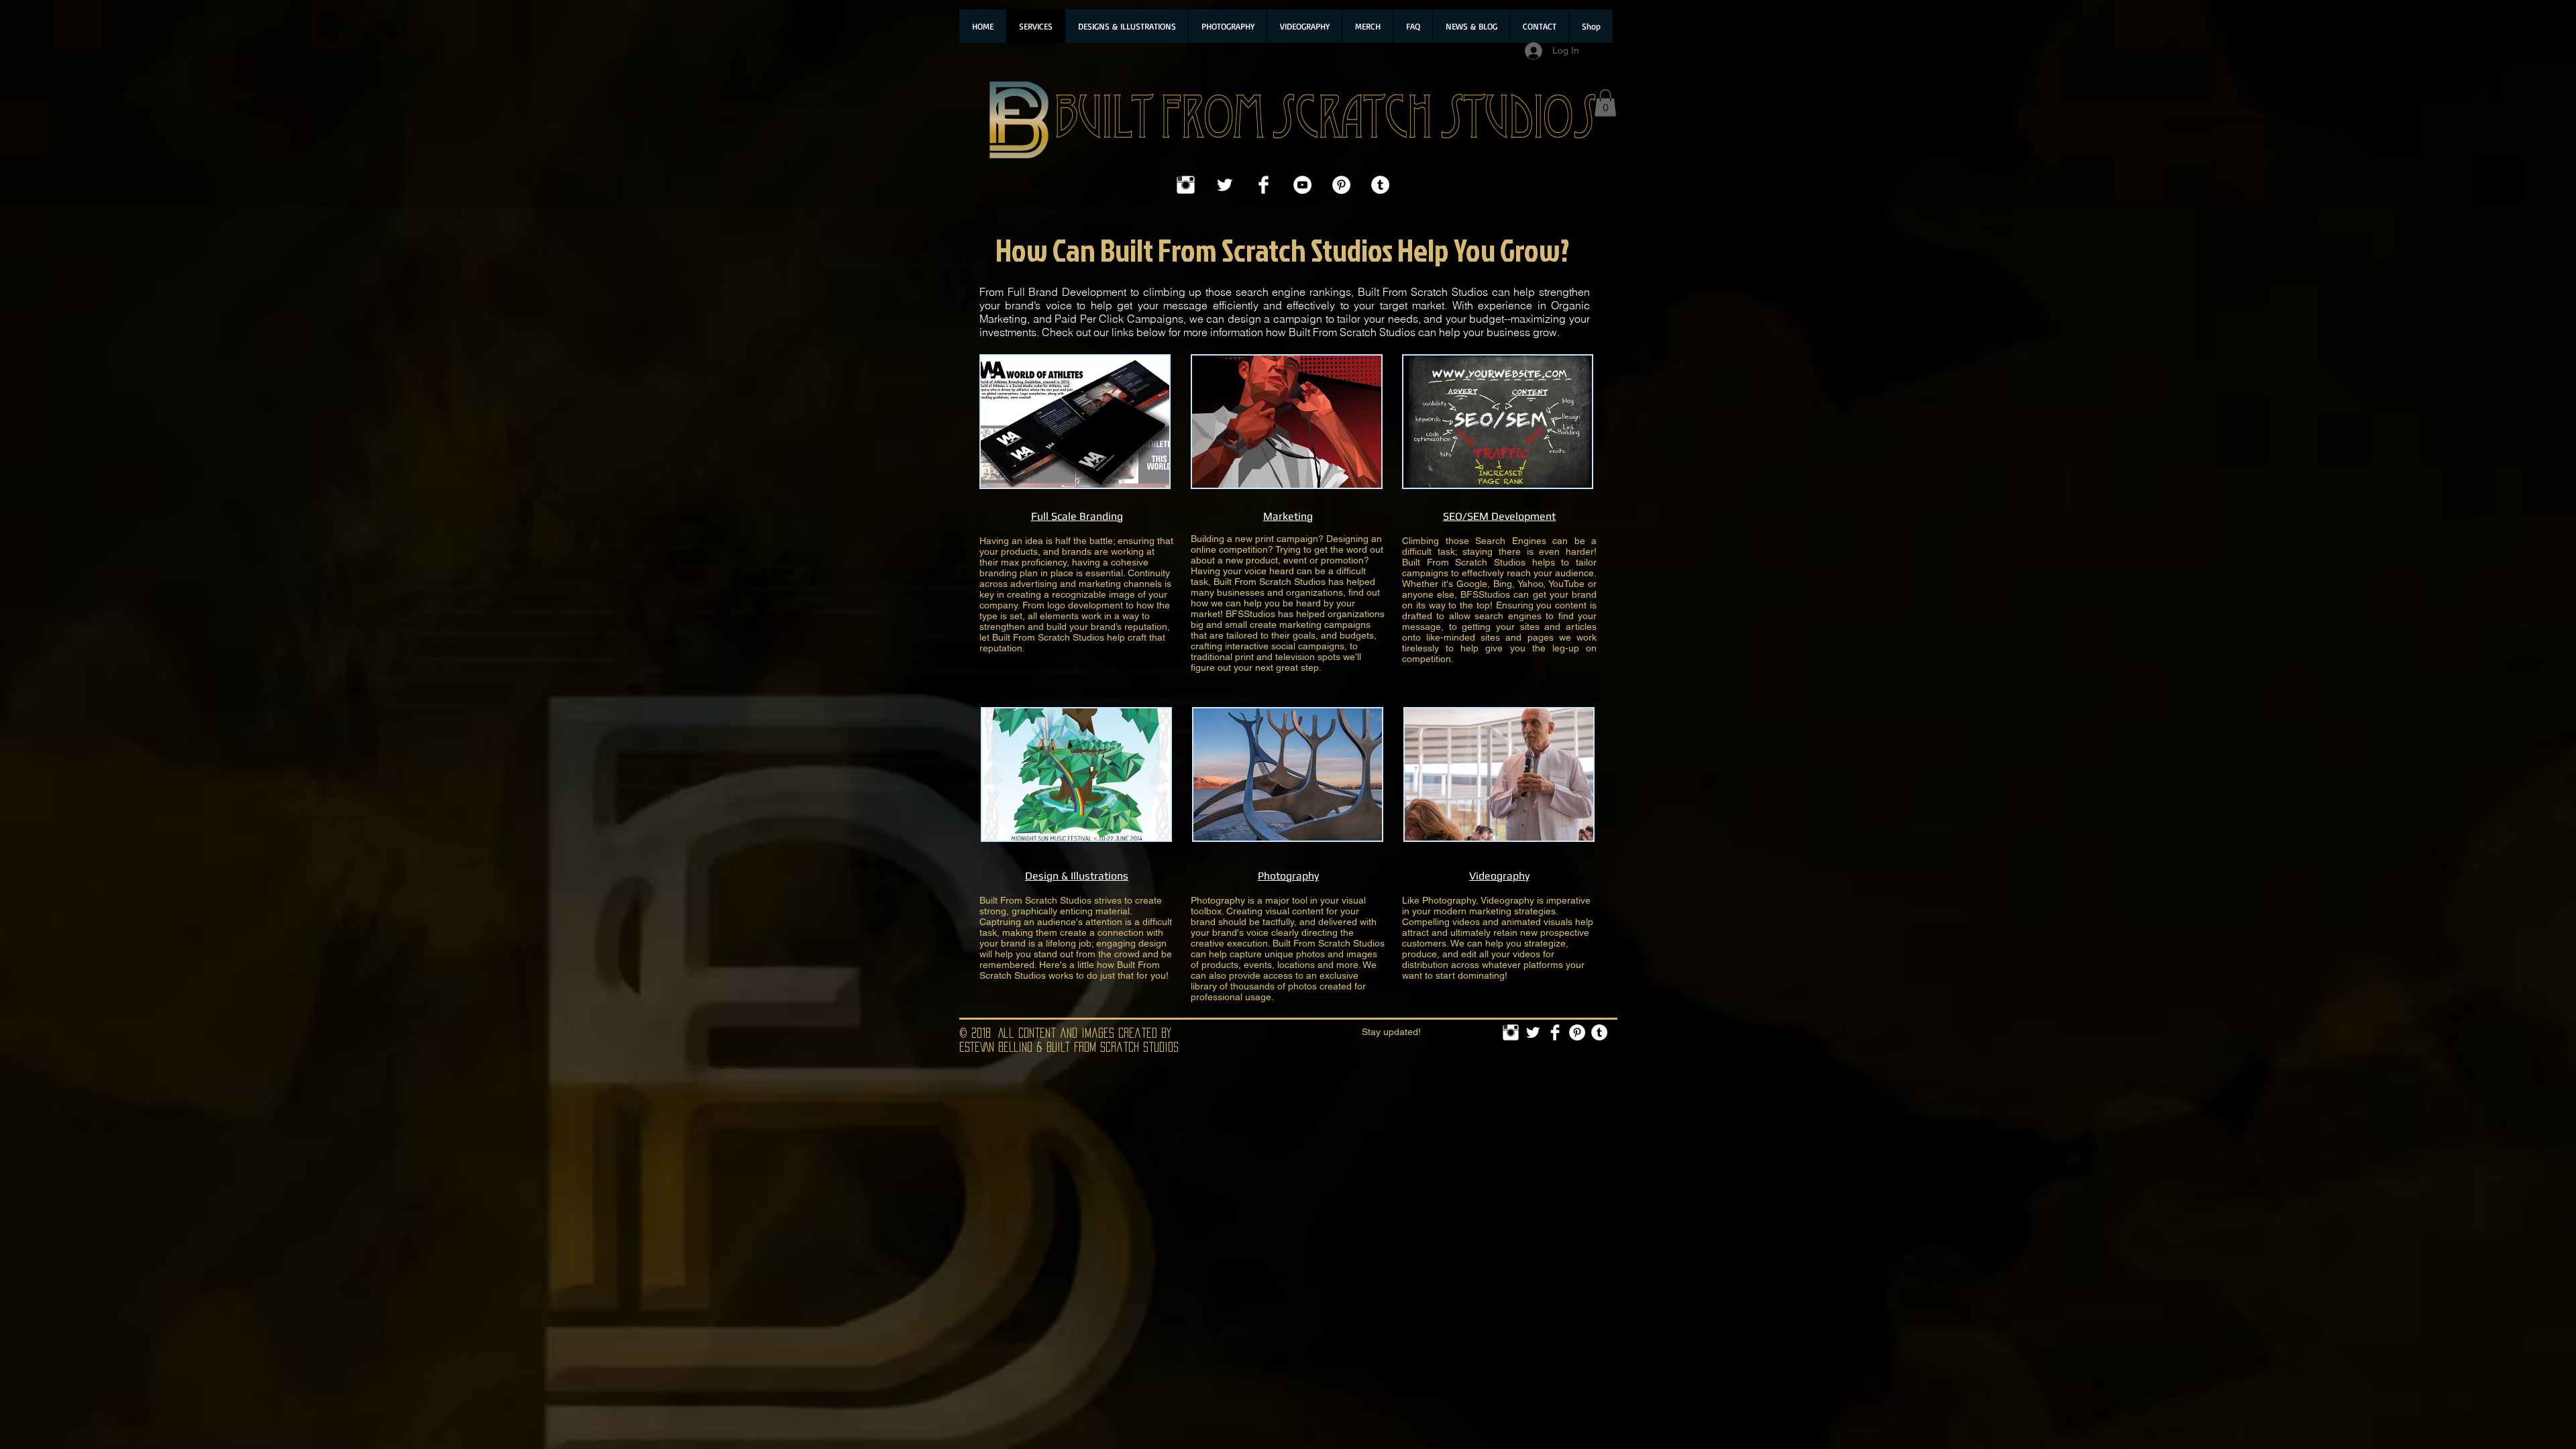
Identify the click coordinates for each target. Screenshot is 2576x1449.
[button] (1605, 103)
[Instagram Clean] (1186, 185)
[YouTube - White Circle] (1302, 185)
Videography (1499, 876)
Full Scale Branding (1077, 516)
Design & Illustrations (1077, 876)
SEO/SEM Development (1499, 516)
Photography (1288, 876)
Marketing (1288, 516)
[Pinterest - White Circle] (1341, 185)
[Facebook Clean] (1264, 185)
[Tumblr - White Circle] (1380, 185)
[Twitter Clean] (1225, 185)
